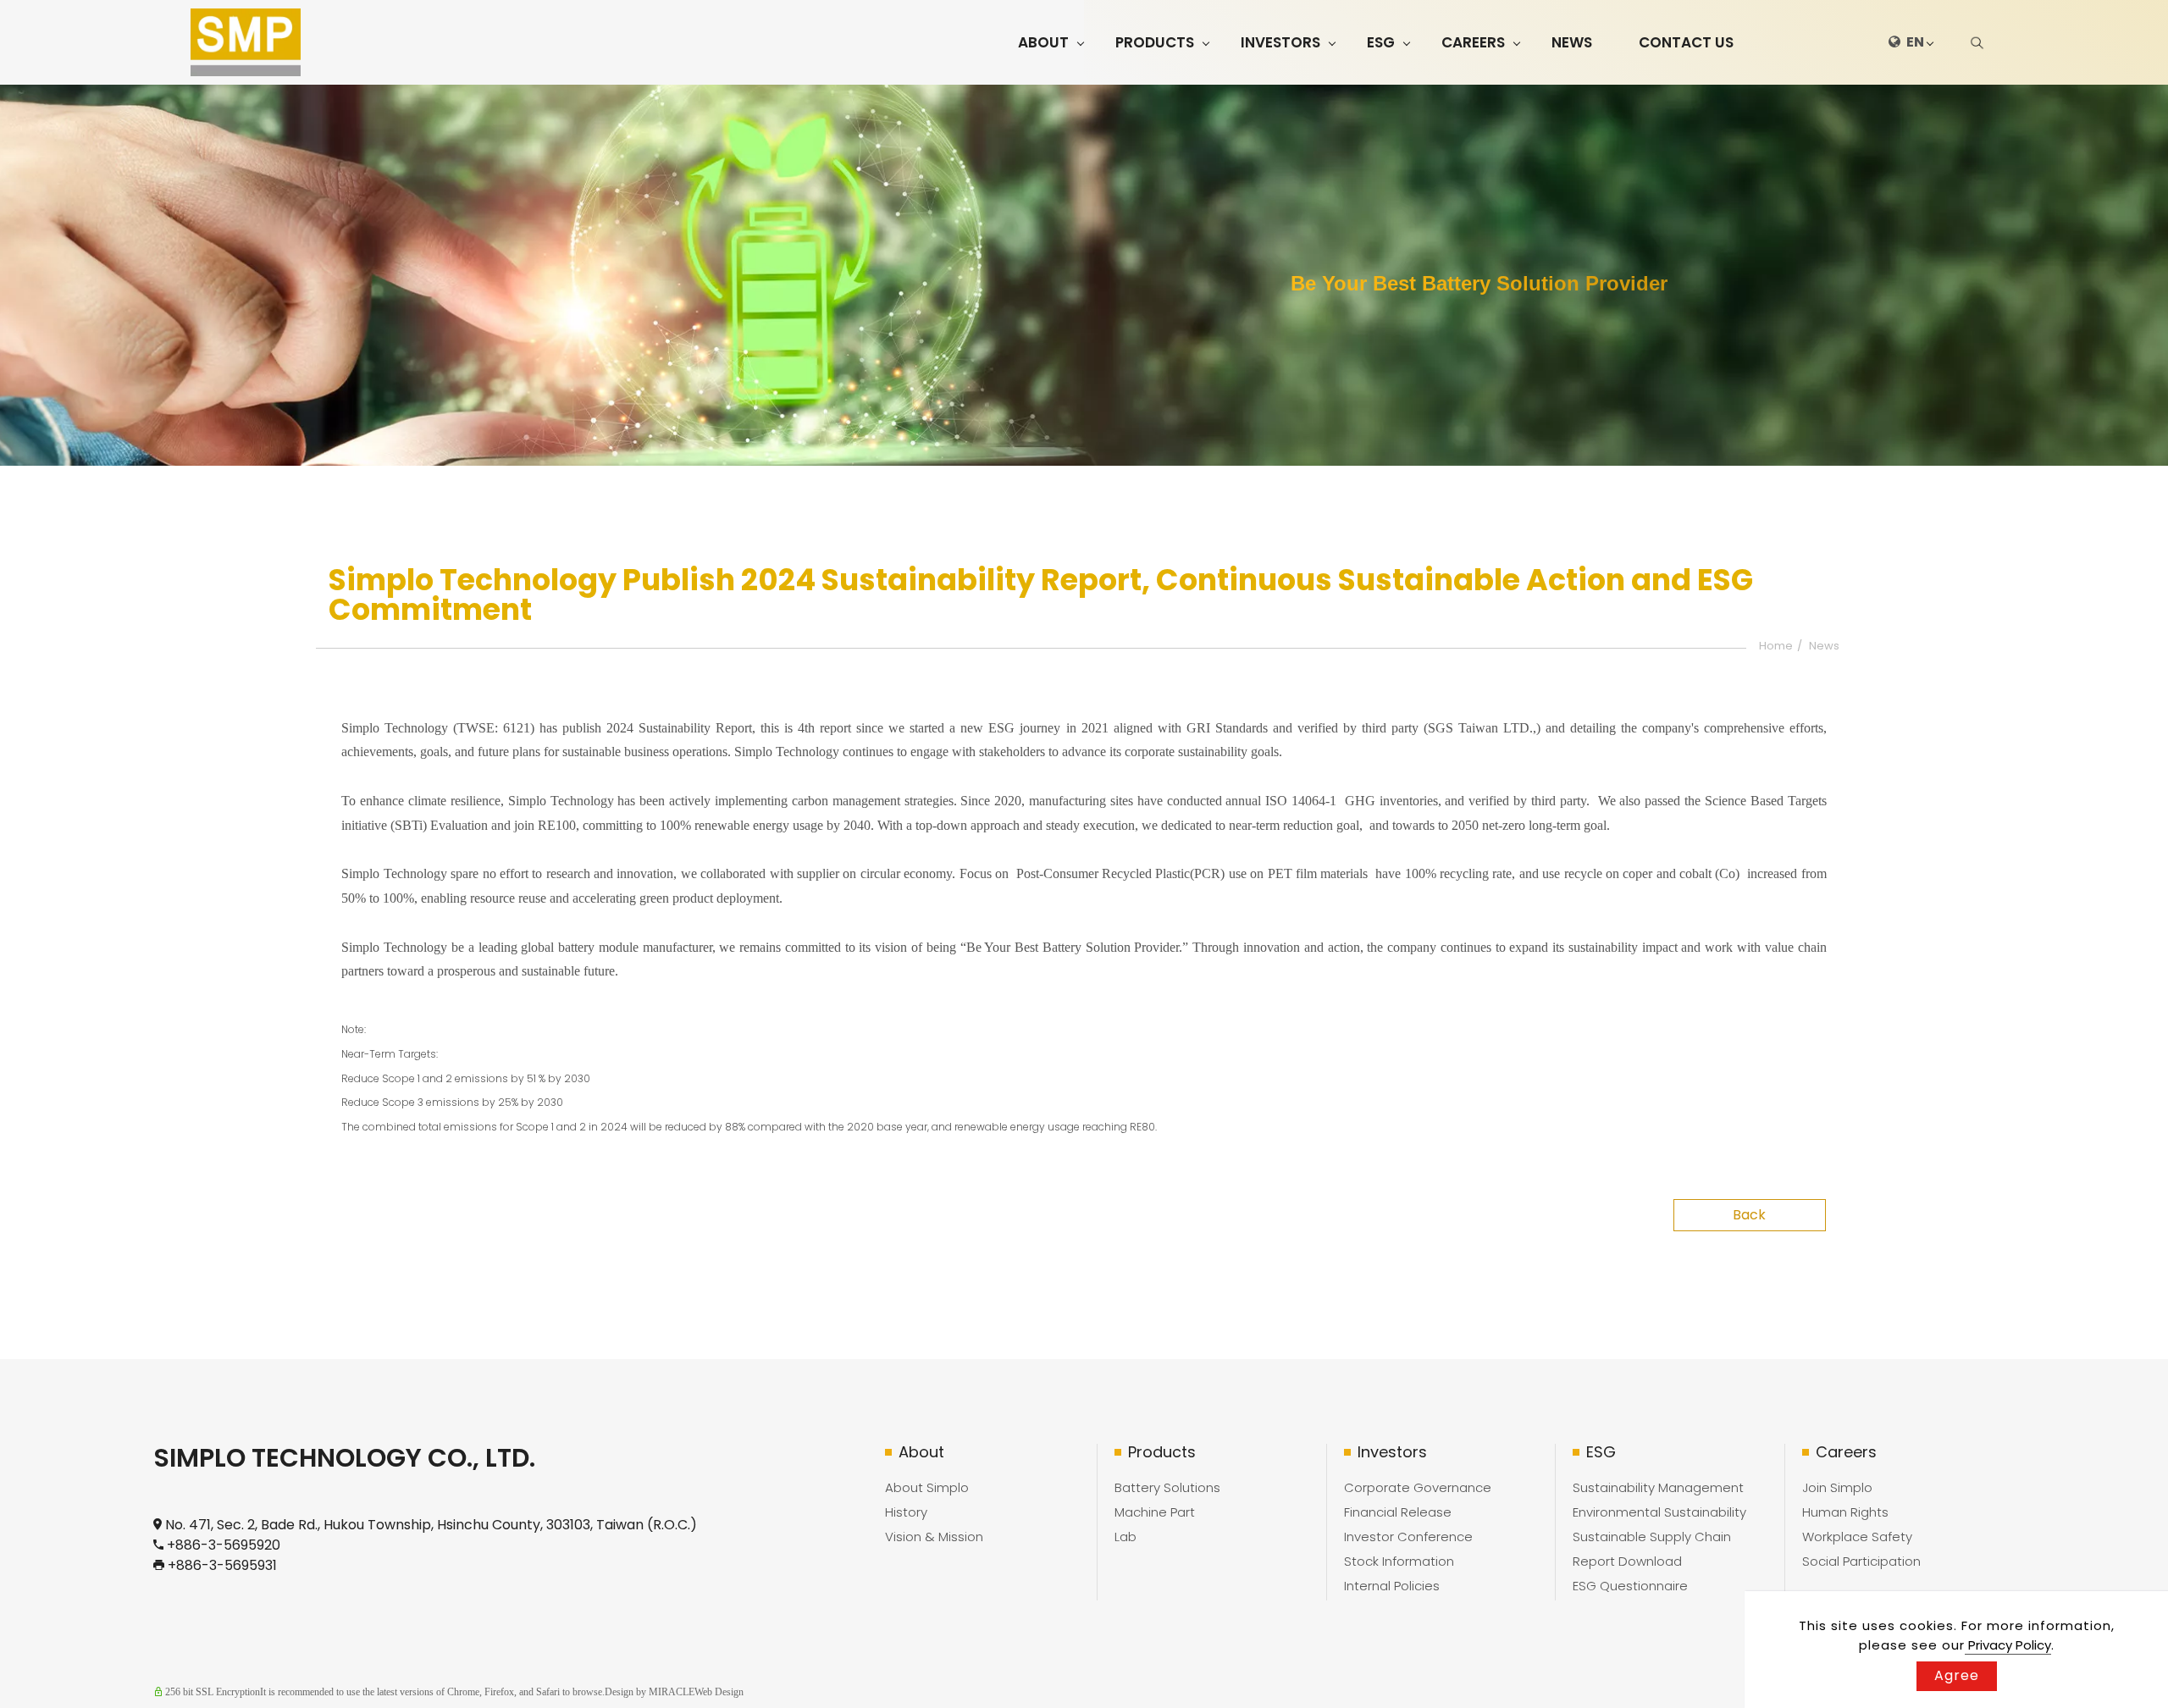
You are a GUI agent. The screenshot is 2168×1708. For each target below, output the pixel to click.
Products (1155, 42)
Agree (1957, 1675)
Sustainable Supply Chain (1652, 1537)
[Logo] (246, 42)
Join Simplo (1837, 1487)
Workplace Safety (1857, 1537)
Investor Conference (1408, 1537)
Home (1776, 646)
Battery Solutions (1167, 1487)
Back (1749, 1215)
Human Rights (1845, 1512)
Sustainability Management (1658, 1487)
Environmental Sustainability (1659, 1512)
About (1043, 42)
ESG (1381, 42)
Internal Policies (1392, 1586)
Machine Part (1155, 1512)
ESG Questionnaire (1630, 1586)
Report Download (1627, 1561)
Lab (1125, 1537)
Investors (1280, 42)
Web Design (719, 1692)
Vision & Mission (934, 1537)
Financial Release (1398, 1512)
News (1572, 42)
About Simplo (927, 1487)
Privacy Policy (2008, 1645)
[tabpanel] (1084, 275)
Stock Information (1399, 1561)
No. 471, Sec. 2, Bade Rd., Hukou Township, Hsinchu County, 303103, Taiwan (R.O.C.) (431, 1525)
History (906, 1512)
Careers (1473, 42)
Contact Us (1686, 42)
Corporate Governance (1418, 1487)
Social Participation (1861, 1561)
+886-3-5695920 (224, 1545)
